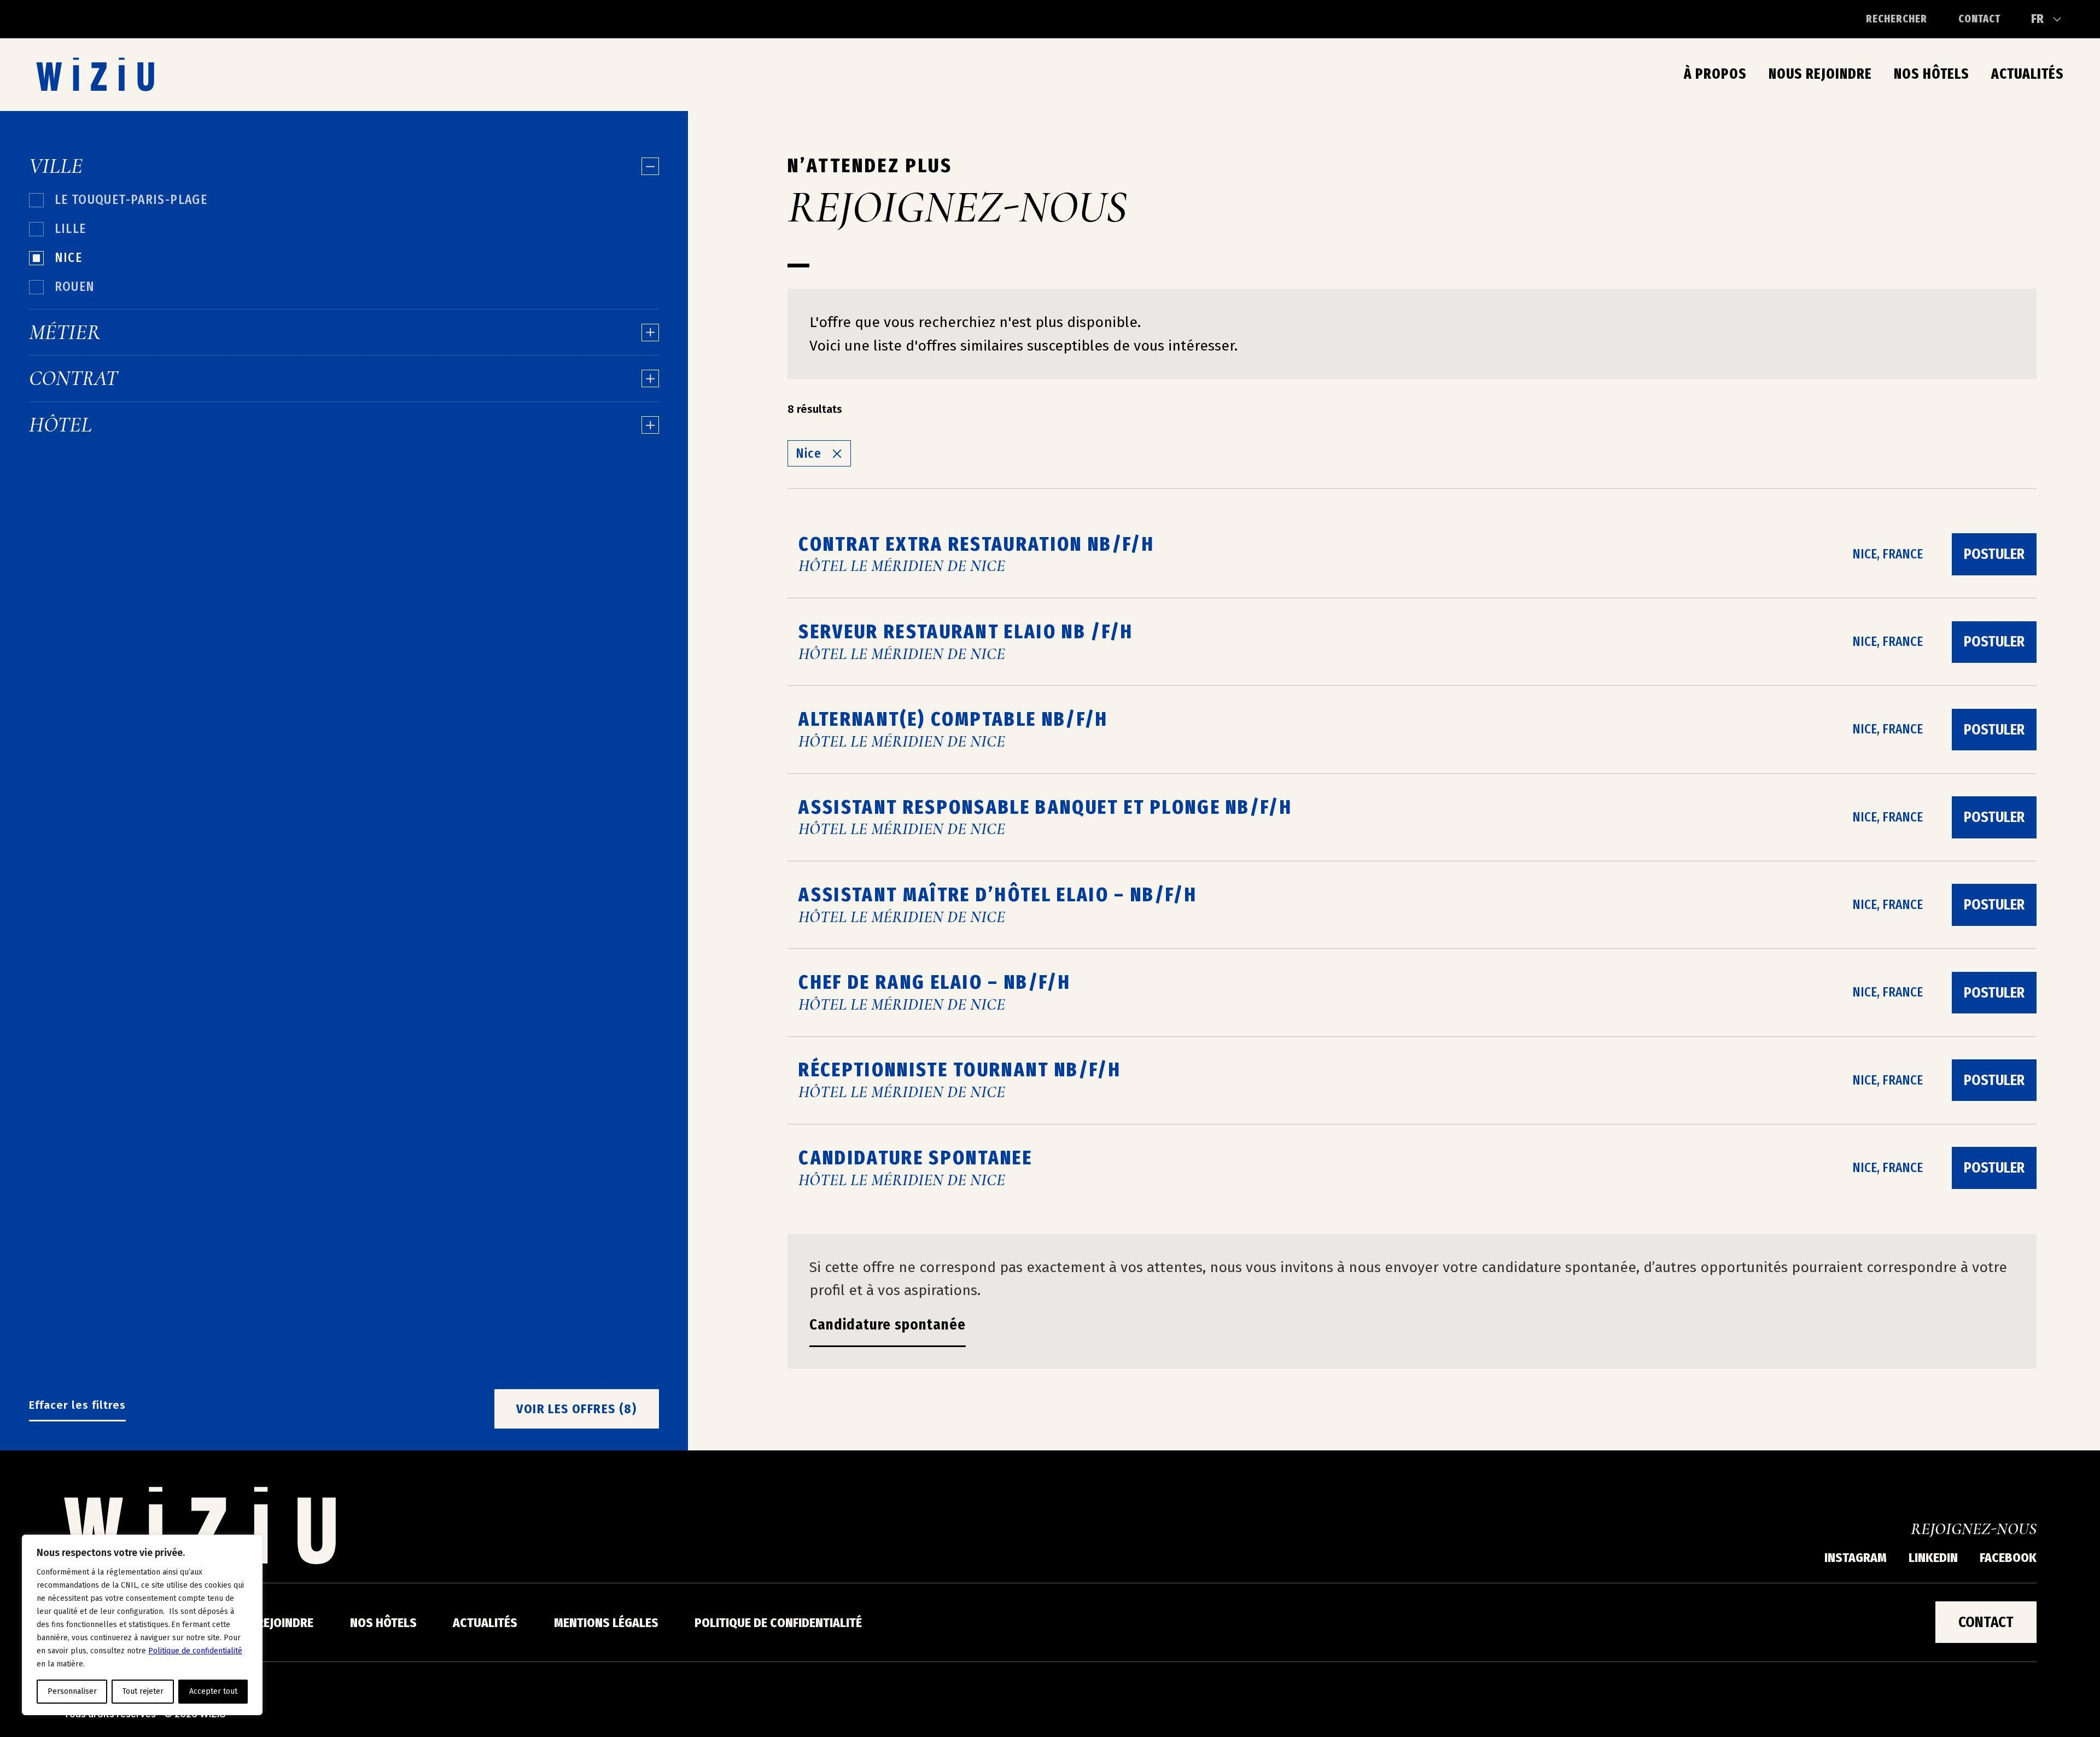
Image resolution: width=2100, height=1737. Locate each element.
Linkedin (1933, 1558)
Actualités (2028, 74)
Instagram (1856, 1558)
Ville (56, 166)
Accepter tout (213, 1691)
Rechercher (1897, 19)
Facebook (2008, 1558)
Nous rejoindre (1820, 74)
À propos (1715, 74)
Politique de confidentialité (195, 1651)
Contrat (73, 378)
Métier (65, 333)
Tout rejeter (143, 1691)
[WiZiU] (95, 74)
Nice (809, 453)
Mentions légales (606, 1623)
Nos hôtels (1932, 74)
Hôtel (60, 425)
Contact (1979, 19)
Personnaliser (72, 1691)
